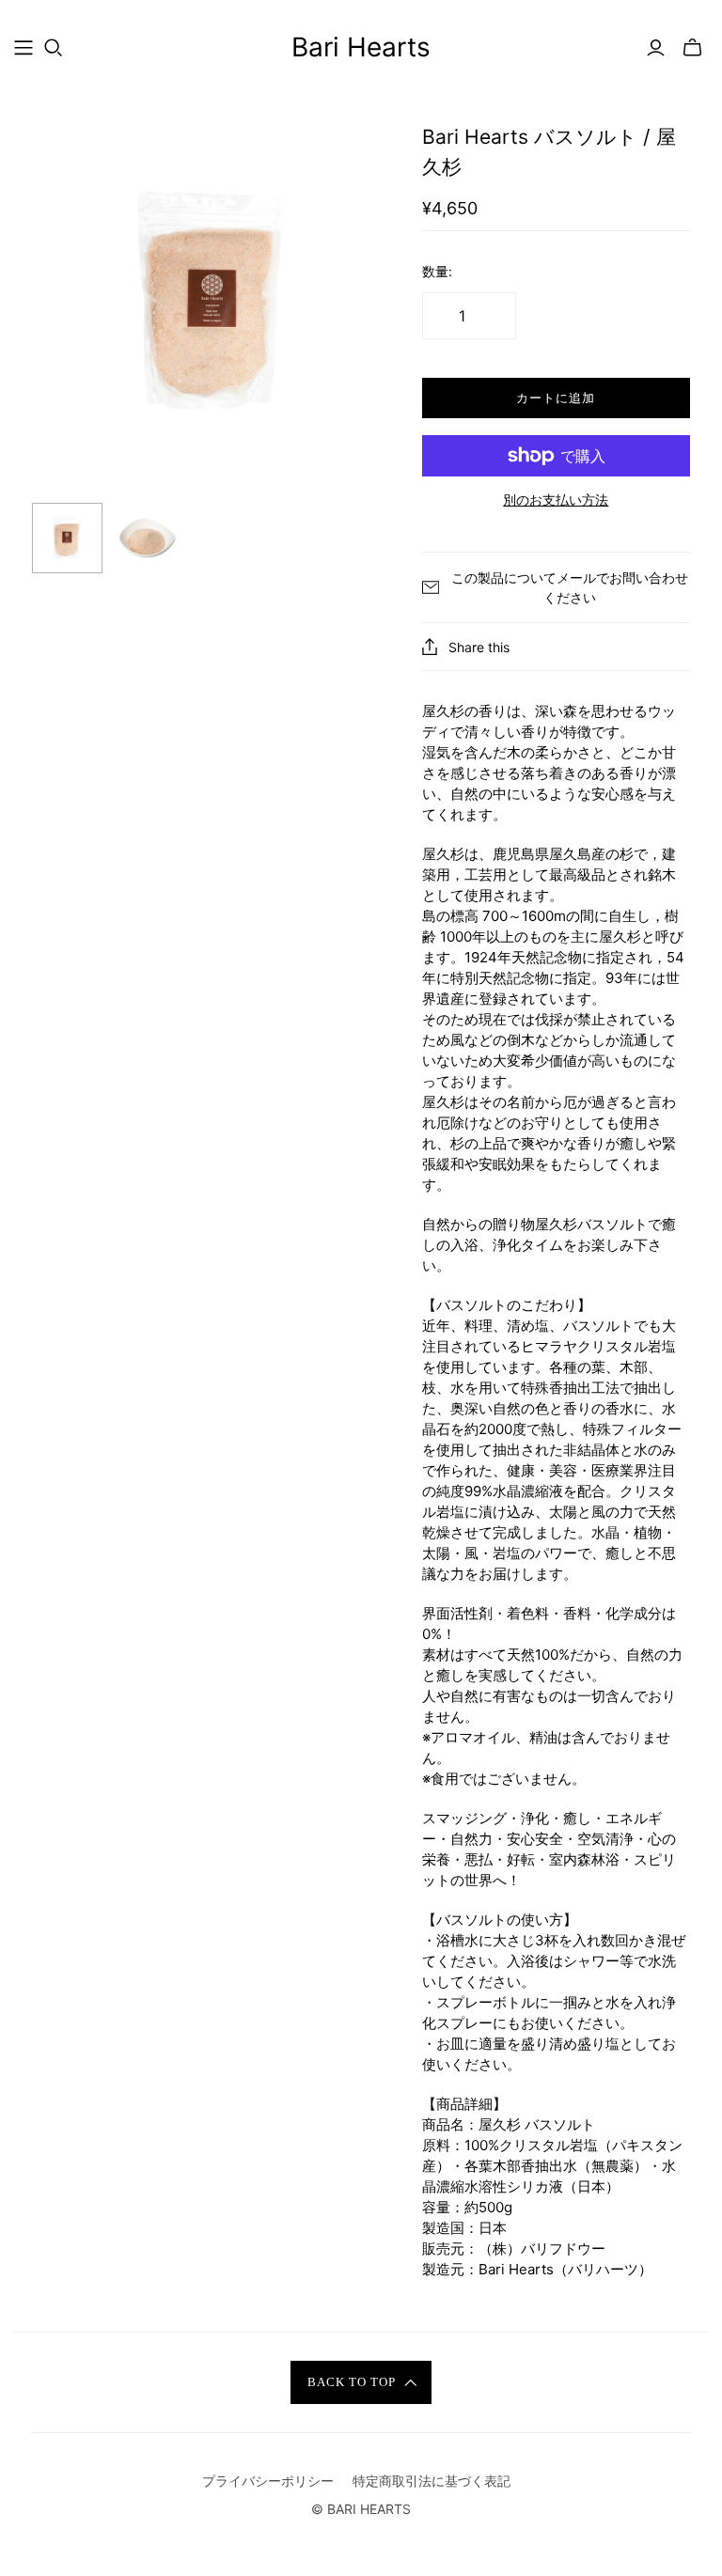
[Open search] (54, 48)
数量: (437, 271)
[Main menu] (24, 48)
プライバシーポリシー (268, 2481)
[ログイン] (656, 48)
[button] (361, 2382)
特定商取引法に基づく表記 (432, 2481)
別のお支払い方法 (556, 500)
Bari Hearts (361, 47)
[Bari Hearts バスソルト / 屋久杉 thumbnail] (67, 538)
